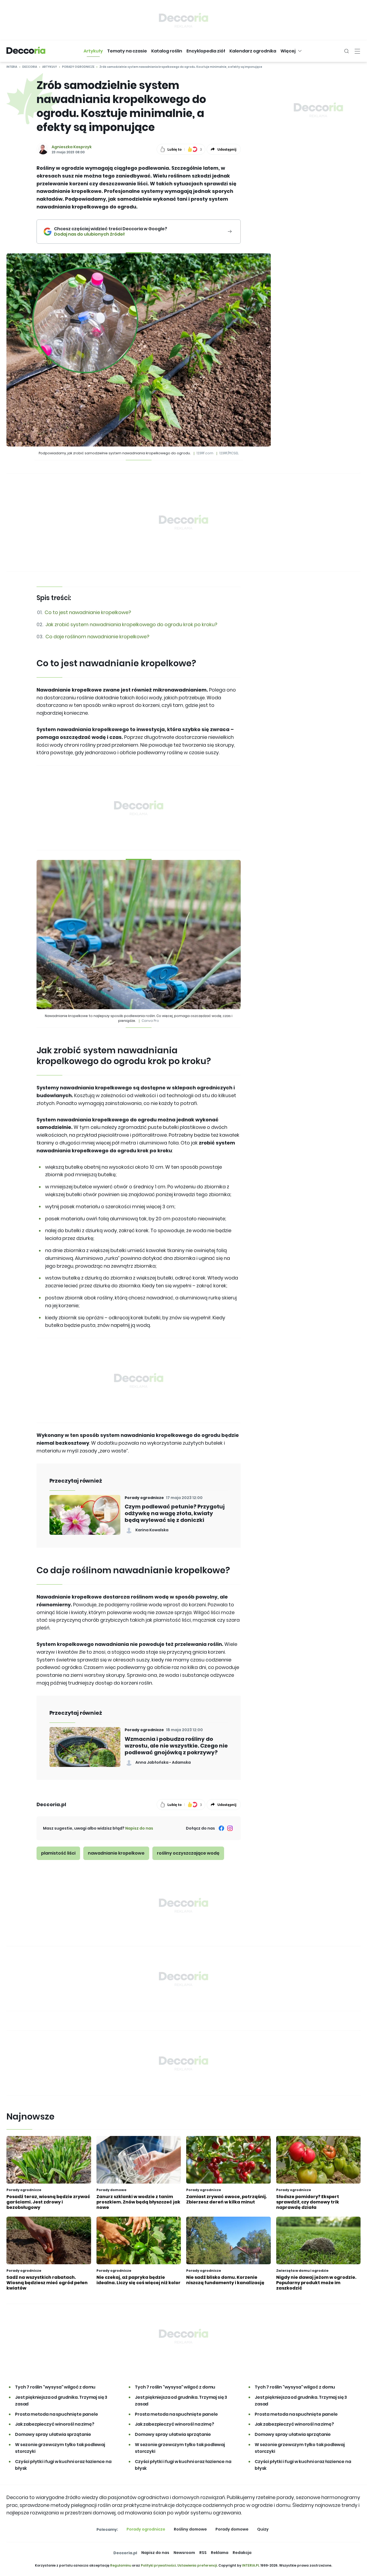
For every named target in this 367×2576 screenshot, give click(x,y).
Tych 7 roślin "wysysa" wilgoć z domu (55, 2387)
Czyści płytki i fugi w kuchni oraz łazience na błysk (63, 2465)
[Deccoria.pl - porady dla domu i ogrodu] (26, 51)
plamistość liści (58, 1853)
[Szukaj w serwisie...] (347, 51)
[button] (93, 51)
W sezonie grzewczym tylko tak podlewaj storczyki (60, 2448)
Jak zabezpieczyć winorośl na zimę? (55, 2424)
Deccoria (30, 67)
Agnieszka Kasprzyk (72, 147)
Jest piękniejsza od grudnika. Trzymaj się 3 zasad (61, 2401)
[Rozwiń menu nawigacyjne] (357, 51)
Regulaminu (121, 2565)
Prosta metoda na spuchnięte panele (57, 2414)
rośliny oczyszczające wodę (188, 1853)
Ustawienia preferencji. (197, 2565)
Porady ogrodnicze (78, 67)
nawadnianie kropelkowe (116, 1853)
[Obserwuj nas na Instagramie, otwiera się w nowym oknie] (230, 1828)
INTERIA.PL (251, 2565)
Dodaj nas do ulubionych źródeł (111, 234)
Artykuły (50, 67)
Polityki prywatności (158, 2565)
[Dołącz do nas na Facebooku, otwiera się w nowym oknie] (221, 1828)
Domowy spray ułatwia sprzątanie (53, 2434)
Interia (12, 67)
